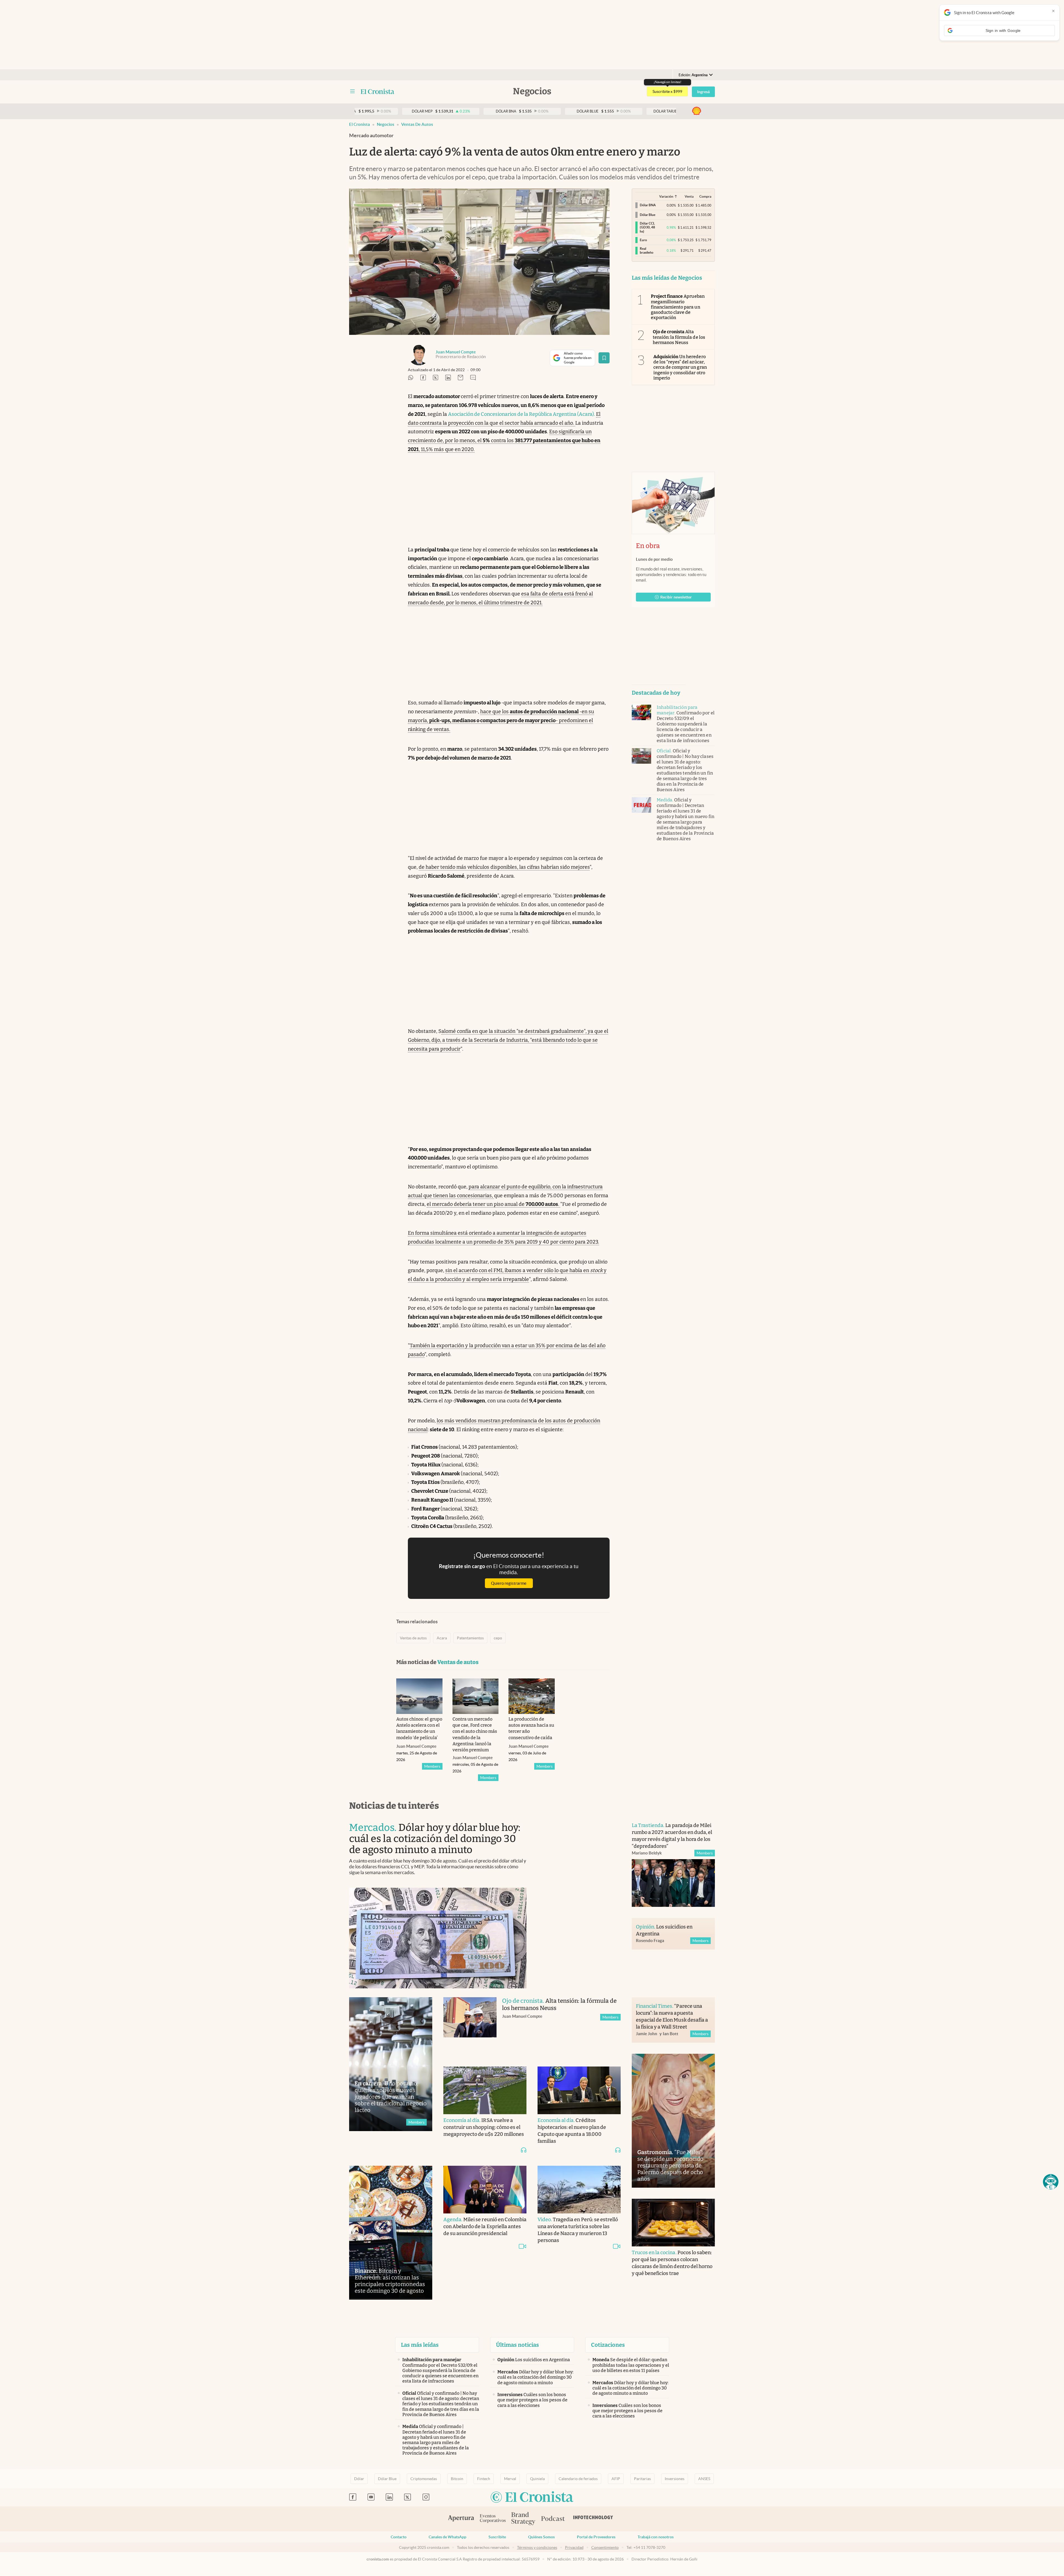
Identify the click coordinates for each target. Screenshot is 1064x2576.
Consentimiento (605, 2547)
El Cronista (360, 124)
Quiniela (537, 2479)
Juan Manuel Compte (456, 352)
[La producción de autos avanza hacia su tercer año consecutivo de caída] (532, 1696)
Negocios (386, 124)
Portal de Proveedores (596, 2537)
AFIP (616, 2479)
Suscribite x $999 (667, 91)
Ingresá (703, 92)
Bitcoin (457, 2479)
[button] (1051, 2182)
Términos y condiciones (537, 2547)
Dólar (359, 2479)
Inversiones (675, 2479)
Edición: (693, 75)
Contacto (399, 2537)
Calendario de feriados (578, 2479)
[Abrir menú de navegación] (352, 91)
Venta (689, 196)
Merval (510, 2479)
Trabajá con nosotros (656, 2537)
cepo (498, 1638)
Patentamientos (470, 1638)
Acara (442, 1638)
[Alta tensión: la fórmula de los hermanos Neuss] (470, 2026)
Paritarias (642, 2479)
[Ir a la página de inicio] (378, 91)
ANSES (704, 2479)
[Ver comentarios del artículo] (473, 378)
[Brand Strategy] (523, 2519)
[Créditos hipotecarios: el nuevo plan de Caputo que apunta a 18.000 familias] (579, 2090)
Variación (666, 196)
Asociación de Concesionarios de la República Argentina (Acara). (522, 414)
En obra (648, 546)
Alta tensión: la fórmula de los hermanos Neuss (679, 337)
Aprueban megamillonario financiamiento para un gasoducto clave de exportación (678, 307)
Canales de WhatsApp (447, 2537)
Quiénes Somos (541, 2537)
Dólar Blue (387, 2479)
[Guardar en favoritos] (604, 358)
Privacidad (574, 2547)
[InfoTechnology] (593, 2519)
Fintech (484, 2479)
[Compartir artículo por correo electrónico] (461, 378)
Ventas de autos (417, 124)
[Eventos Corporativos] (493, 2519)
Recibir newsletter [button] (676, 597)
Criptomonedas (424, 2479)
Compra (705, 196)
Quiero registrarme (509, 1583)
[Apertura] (461, 2519)
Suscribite (497, 2537)
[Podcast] (553, 2519)
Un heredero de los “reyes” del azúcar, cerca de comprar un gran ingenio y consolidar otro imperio (680, 367)
